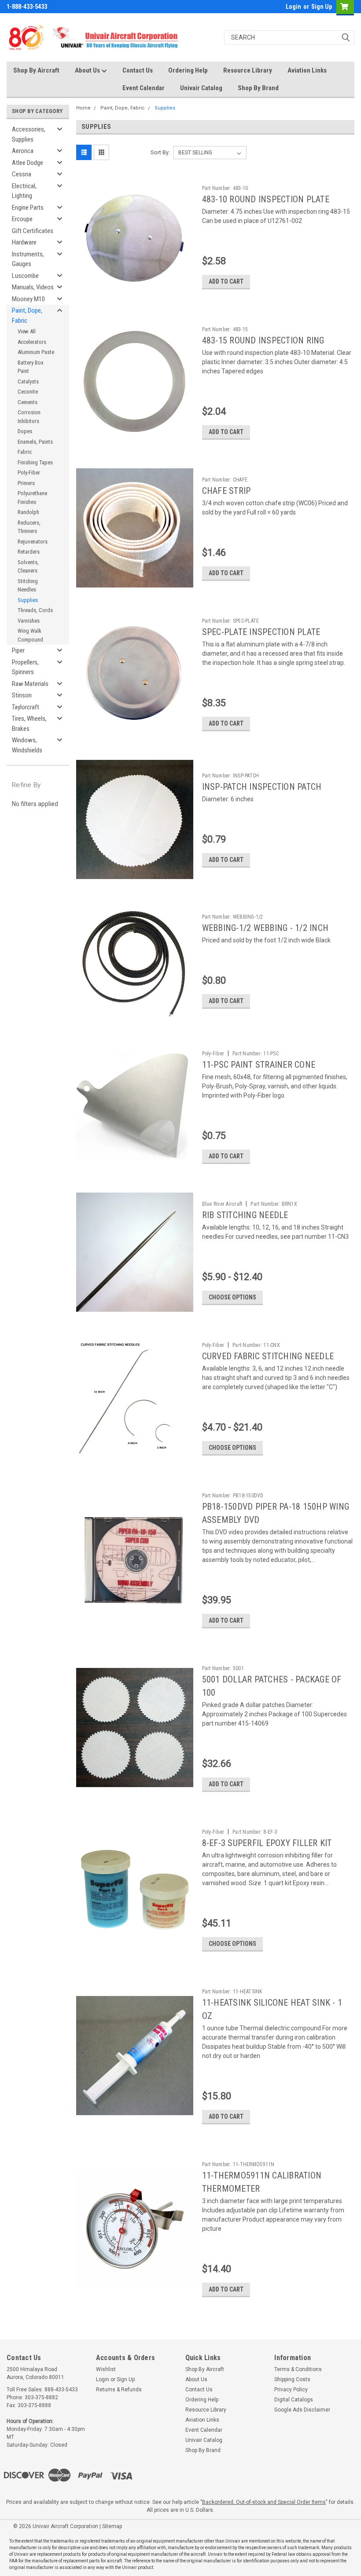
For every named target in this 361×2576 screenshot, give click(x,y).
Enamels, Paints (35, 442)
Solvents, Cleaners (28, 567)
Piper (18, 650)
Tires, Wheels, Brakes (29, 724)
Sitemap (112, 2526)
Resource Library (248, 70)
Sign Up (322, 7)
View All (27, 331)
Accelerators (32, 342)
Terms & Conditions (298, 2369)
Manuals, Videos (33, 287)
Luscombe (25, 276)
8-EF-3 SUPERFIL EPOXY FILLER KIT (267, 1843)
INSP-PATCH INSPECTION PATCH (262, 787)
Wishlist (106, 2369)
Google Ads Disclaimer (302, 2410)
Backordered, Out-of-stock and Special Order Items (264, 2502)
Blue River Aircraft (222, 1204)
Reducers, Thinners (29, 527)
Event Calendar (144, 88)
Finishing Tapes (35, 462)
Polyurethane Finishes (32, 498)
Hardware (24, 242)
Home (83, 108)
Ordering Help (188, 70)
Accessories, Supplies (29, 134)
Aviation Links (307, 70)
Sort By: (160, 152)
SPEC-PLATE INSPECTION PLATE (261, 632)
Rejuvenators (33, 542)
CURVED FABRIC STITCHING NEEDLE (268, 1356)
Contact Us (138, 70)
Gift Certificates (33, 231)
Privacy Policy (291, 2390)
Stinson (22, 695)
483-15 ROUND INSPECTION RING (263, 340)
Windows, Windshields (27, 745)
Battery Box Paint (31, 367)
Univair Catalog (201, 88)
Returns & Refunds (119, 2390)
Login (293, 7)
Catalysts (28, 381)
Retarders (29, 552)
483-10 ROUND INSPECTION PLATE (266, 199)
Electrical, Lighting (24, 191)
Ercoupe (22, 219)
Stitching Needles (28, 586)
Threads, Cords (35, 610)
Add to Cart (226, 281)
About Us (88, 70)
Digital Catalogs (294, 2400)
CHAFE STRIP (227, 491)
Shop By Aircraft (36, 70)
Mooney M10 (28, 299)
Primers (26, 483)
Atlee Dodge (28, 163)
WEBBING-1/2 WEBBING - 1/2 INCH (265, 928)
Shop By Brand (258, 88)
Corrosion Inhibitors (29, 417)
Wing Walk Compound (30, 635)
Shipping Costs (292, 2379)
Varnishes (29, 621)
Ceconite (28, 392)
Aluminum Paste (36, 352)
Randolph (28, 512)
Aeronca (23, 151)
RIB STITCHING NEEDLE (245, 1215)
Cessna (22, 174)
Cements (28, 402)
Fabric (25, 452)
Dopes (25, 431)
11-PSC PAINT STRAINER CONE (259, 1065)
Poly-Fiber (29, 473)
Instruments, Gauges (28, 259)
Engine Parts (28, 208)
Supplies (28, 600)
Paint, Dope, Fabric (27, 316)
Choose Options (232, 1297)
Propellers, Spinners (25, 667)
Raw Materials (30, 684)
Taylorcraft (26, 707)
